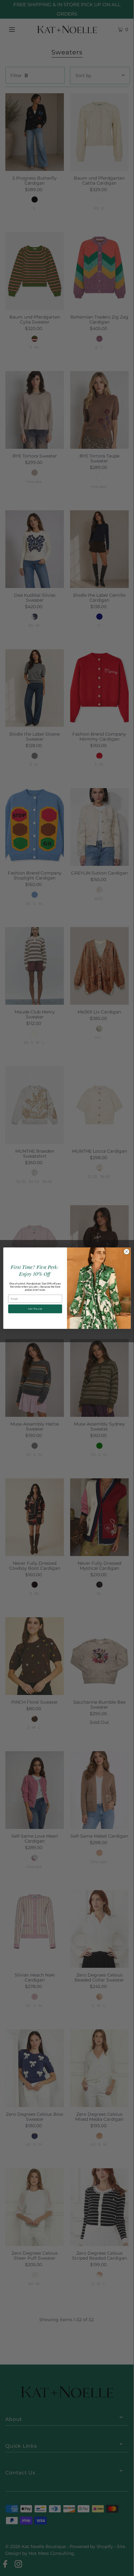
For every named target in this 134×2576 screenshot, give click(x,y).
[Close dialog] (127, 1251)
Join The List (35, 1308)
